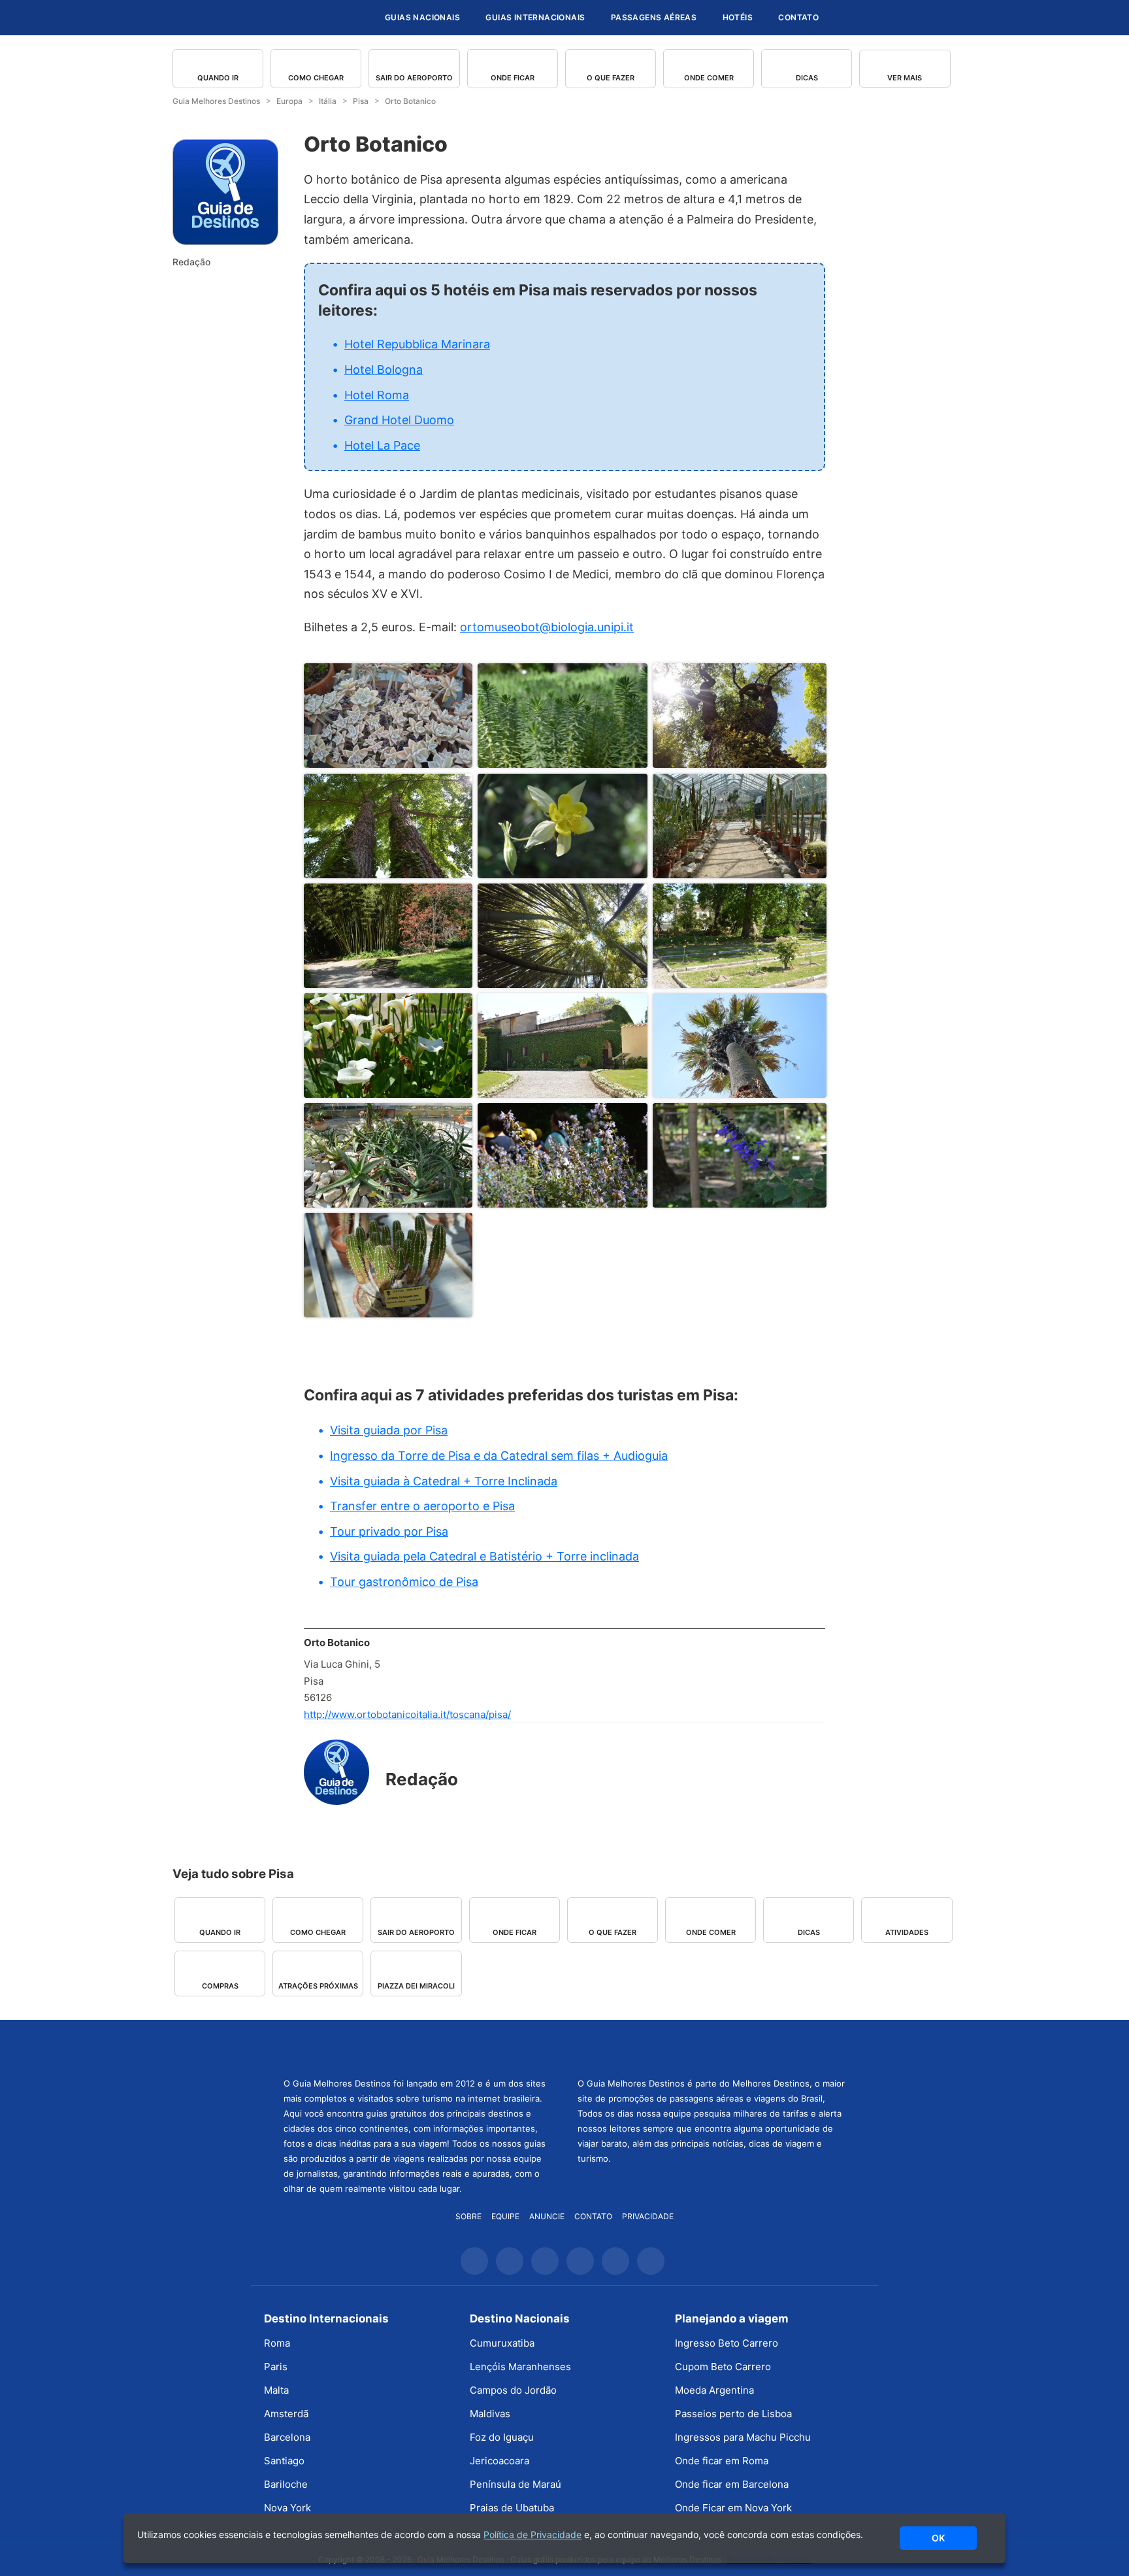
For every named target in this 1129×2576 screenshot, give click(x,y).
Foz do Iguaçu (502, 2437)
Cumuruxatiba (502, 2343)
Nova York (287, 2508)
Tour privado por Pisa (389, 1531)
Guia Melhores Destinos (295, 18)
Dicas (807, 78)
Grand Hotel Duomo (399, 420)
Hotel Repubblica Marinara (417, 344)
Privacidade (648, 2216)
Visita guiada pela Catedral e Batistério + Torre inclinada (484, 1556)
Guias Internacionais (535, 17)
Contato (798, 17)
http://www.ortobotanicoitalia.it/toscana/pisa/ (407, 1714)
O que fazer (611, 78)
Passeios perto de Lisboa (733, 2414)
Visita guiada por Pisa (389, 1430)
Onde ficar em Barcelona (732, 2484)
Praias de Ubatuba (512, 2508)
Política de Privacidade (532, 2535)
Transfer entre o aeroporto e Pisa (422, 1506)
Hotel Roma (377, 395)
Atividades (907, 1932)
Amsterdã (286, 2414)
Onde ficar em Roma (722, 2461)
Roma (277, 2343)
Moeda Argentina (714, 2390)
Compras (220, 1986)
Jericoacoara (499, 2461)
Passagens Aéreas (654, 17)
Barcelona (287, 2437)
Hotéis (738, 17)
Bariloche (286, 2484)
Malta (276, 2390)
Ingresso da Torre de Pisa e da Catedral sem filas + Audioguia (499, 1456)
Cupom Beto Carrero (723, 2367)
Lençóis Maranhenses (520, 2367)
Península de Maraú (515, 2484)
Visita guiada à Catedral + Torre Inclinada (444, 1481)
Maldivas (490, 2414)
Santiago (284, 2461)
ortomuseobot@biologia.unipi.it (547, 627)
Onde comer (709, 78)
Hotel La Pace (382, 445)
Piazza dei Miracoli (416, 1986)
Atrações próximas (318, 1986)
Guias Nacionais (422, 17)
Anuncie (547, 2216)
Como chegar (316, 78)
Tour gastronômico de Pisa (404, 1582)
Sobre (468, 2216)
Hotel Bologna (384, 370)
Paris (276, 2367)
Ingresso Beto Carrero (727, 2343)
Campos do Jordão (513, 2390)
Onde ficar (513, 78)
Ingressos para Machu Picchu (743, 2437)
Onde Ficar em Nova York (733, 2508)
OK (938, 2538)
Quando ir (218, 78)
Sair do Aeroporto (414, 78)
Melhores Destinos (712, 2047)
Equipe (505, 2216)
